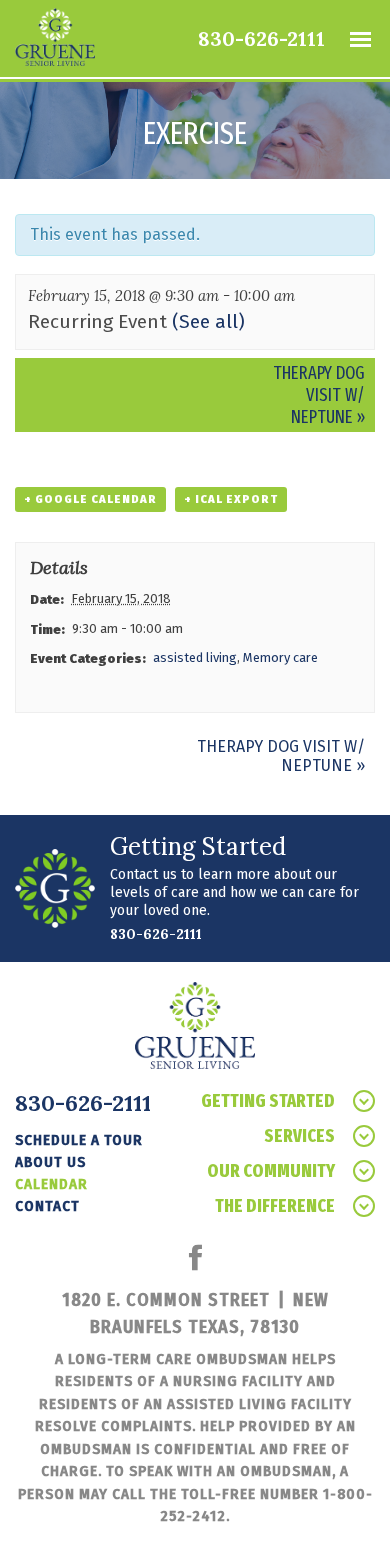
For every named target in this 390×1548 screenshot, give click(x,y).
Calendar (51, 1184)
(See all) (208, 321)
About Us (50, 1162)
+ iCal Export (231, 499)
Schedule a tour (79, 1140)
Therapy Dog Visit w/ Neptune (319, 395)
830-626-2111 (261, 38)
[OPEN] (360, 39)
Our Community (271, 1171)
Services (299, 1136)
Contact (47, 1206)
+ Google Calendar (90, 499)
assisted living (195, 657)
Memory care (280, 657)
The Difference (275, 1206)
